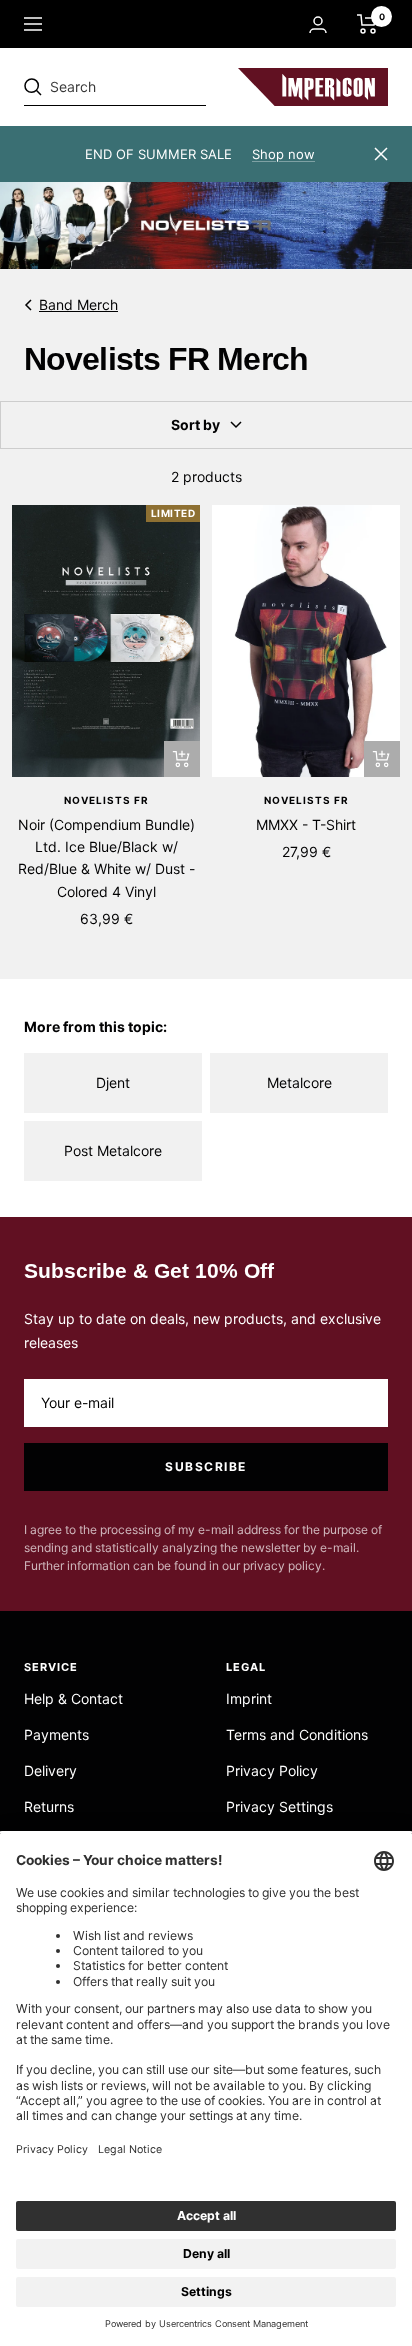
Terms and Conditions (297, 1734)
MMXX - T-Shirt (306, 824)
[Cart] (367, 24)
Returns (49, 1806)
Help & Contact (73, 1698)
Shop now (283, 154)
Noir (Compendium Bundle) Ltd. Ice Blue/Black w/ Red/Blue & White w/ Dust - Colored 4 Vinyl (106, 858)
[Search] (162, 87)
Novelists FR (106, 800)
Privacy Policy (272, 1770)
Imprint (249, 1698)
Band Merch (78, 304)
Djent (113, 1082)
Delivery (50, 1770)
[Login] (318, 24)
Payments (56, 1734)
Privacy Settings (279, 1806)
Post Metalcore (113, 1150)
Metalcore (299, 1082)
